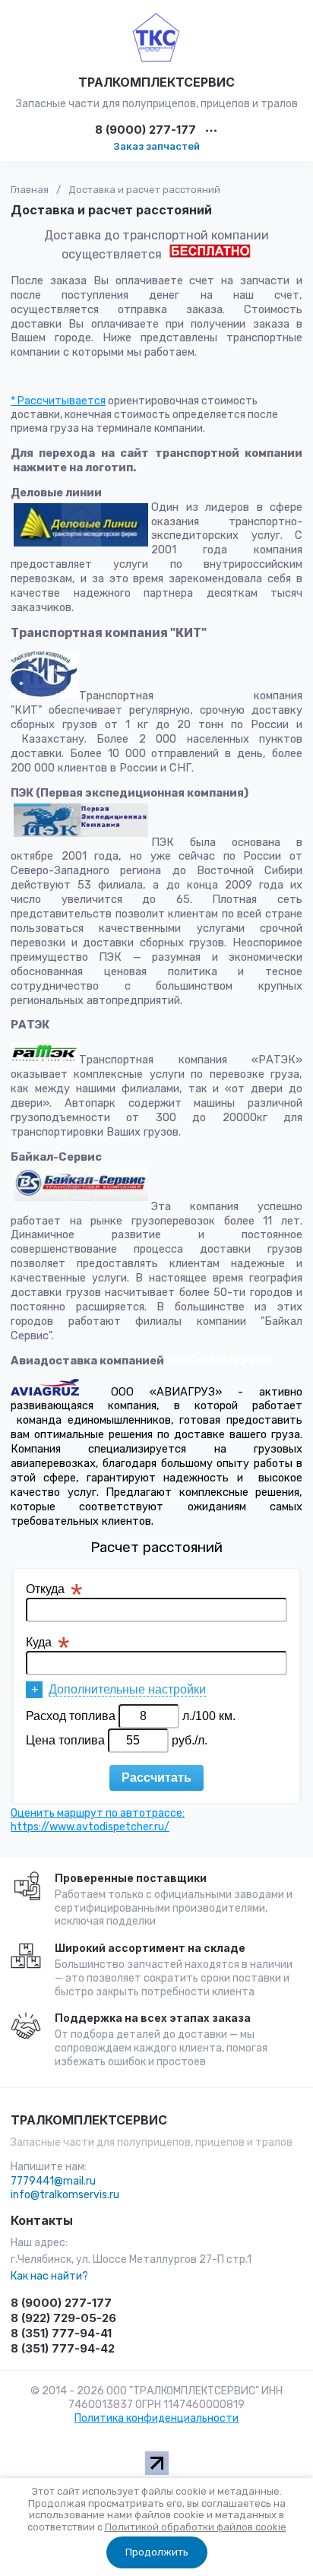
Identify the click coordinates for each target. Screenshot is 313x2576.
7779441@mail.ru (53, 2181)
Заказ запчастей (156, 146)
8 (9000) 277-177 (145, 130)
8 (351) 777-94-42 (63, 2348)
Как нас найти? (49, 2276)
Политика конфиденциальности (156, 2418)
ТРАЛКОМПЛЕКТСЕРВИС (156, 82)
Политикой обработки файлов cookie (196, 2527)
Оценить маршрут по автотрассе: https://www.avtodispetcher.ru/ (98, 1820)
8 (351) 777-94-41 (61, 2333)
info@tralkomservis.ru (65, 2195)
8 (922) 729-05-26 (63, 2318)
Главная (30, 190)
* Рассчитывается (58, 401)
